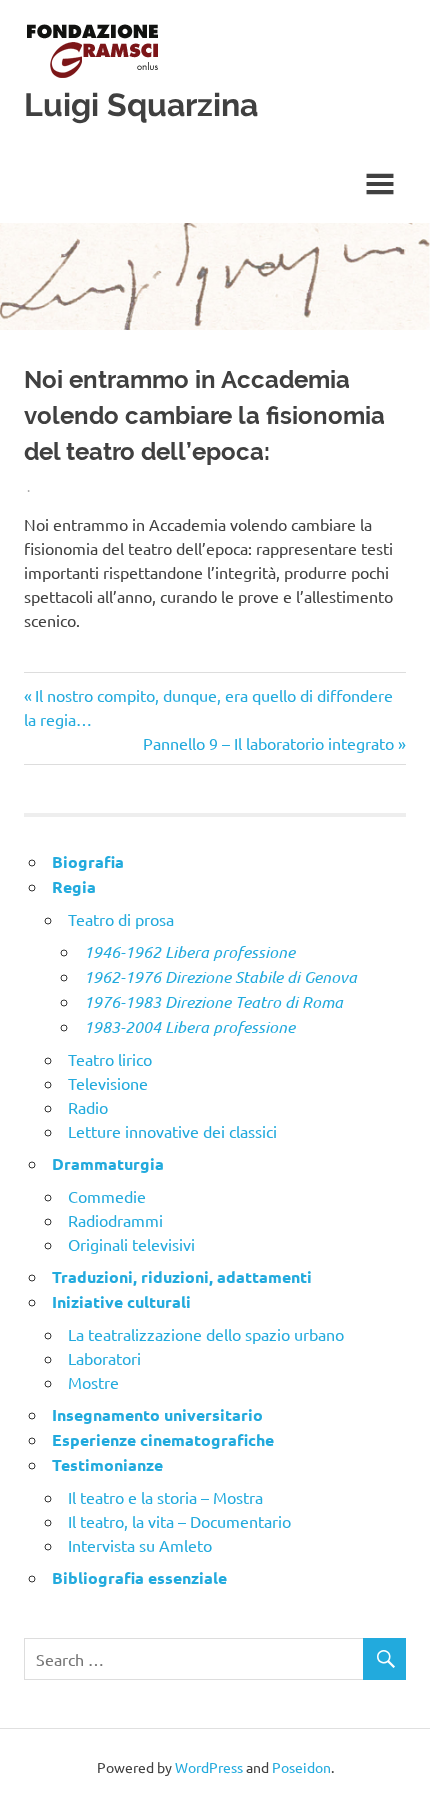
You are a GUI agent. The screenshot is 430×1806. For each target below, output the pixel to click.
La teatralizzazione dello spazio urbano (206, 1334)
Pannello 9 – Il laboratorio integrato (268, 743)
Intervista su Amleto (140, 1545)
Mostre (93, 1382)
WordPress (209, 1767)
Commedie (107, 1196)
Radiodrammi (115, 1220)
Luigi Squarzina (141, 104)
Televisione (108, 1083)
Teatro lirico (110, 1059)
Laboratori (104, 1358)
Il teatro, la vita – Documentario (179, 1521)
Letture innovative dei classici (172, 1131)
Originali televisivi (131, 1244)
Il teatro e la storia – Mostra (165, 1497)
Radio (88, 1107)
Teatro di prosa (121, 919)
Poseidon (301, 1767)
